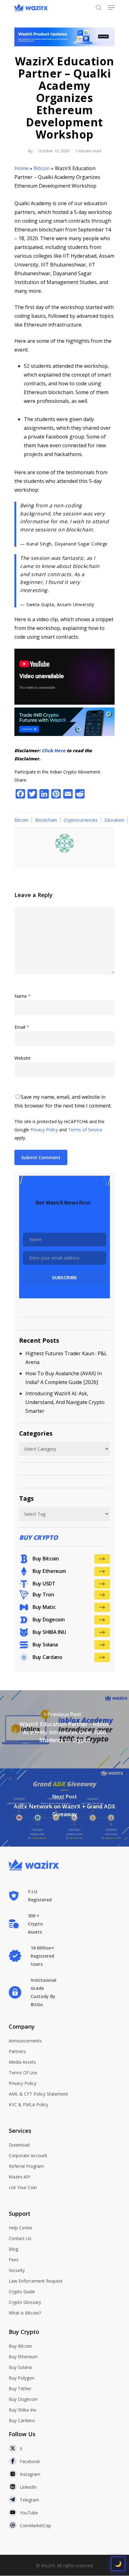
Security (17, 2270)
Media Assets (22, 2062)
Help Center (21, 2228)
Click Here (54, 750)
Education (114, 820)
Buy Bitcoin (20, 2346)
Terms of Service (85, 1130)
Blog (13, 2249)
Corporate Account (28, 2155)
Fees (14, 2260)
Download (19, 2145)
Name (23, 996)
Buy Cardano (22, 2420)
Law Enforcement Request (36, 2281)
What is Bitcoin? (25, 2313)
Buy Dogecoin (23, 2399)
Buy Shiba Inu (23, 2410)
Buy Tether (20, 2388)
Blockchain (46, 820)
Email (22, 1027)
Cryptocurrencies (81, 820)
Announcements (25, 2041)
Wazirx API (20, 2177)
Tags (26, 1498)
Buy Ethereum (23, 2357)
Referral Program (26, 2166)
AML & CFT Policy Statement (38, 2094)
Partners (17, 2051)
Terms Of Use (23, 2073)
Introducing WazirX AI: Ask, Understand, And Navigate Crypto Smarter (65, 1402)
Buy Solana (20, 2367)
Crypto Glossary (25, 2302)
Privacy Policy (44, 1130)
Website (23, 1058)
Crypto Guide (22, 2292)
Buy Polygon (22, 2378)
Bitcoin (42, 168)
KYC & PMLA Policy (28, 2104)
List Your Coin (23, 2187)
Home (21, 168)
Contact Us (20, 2238)
